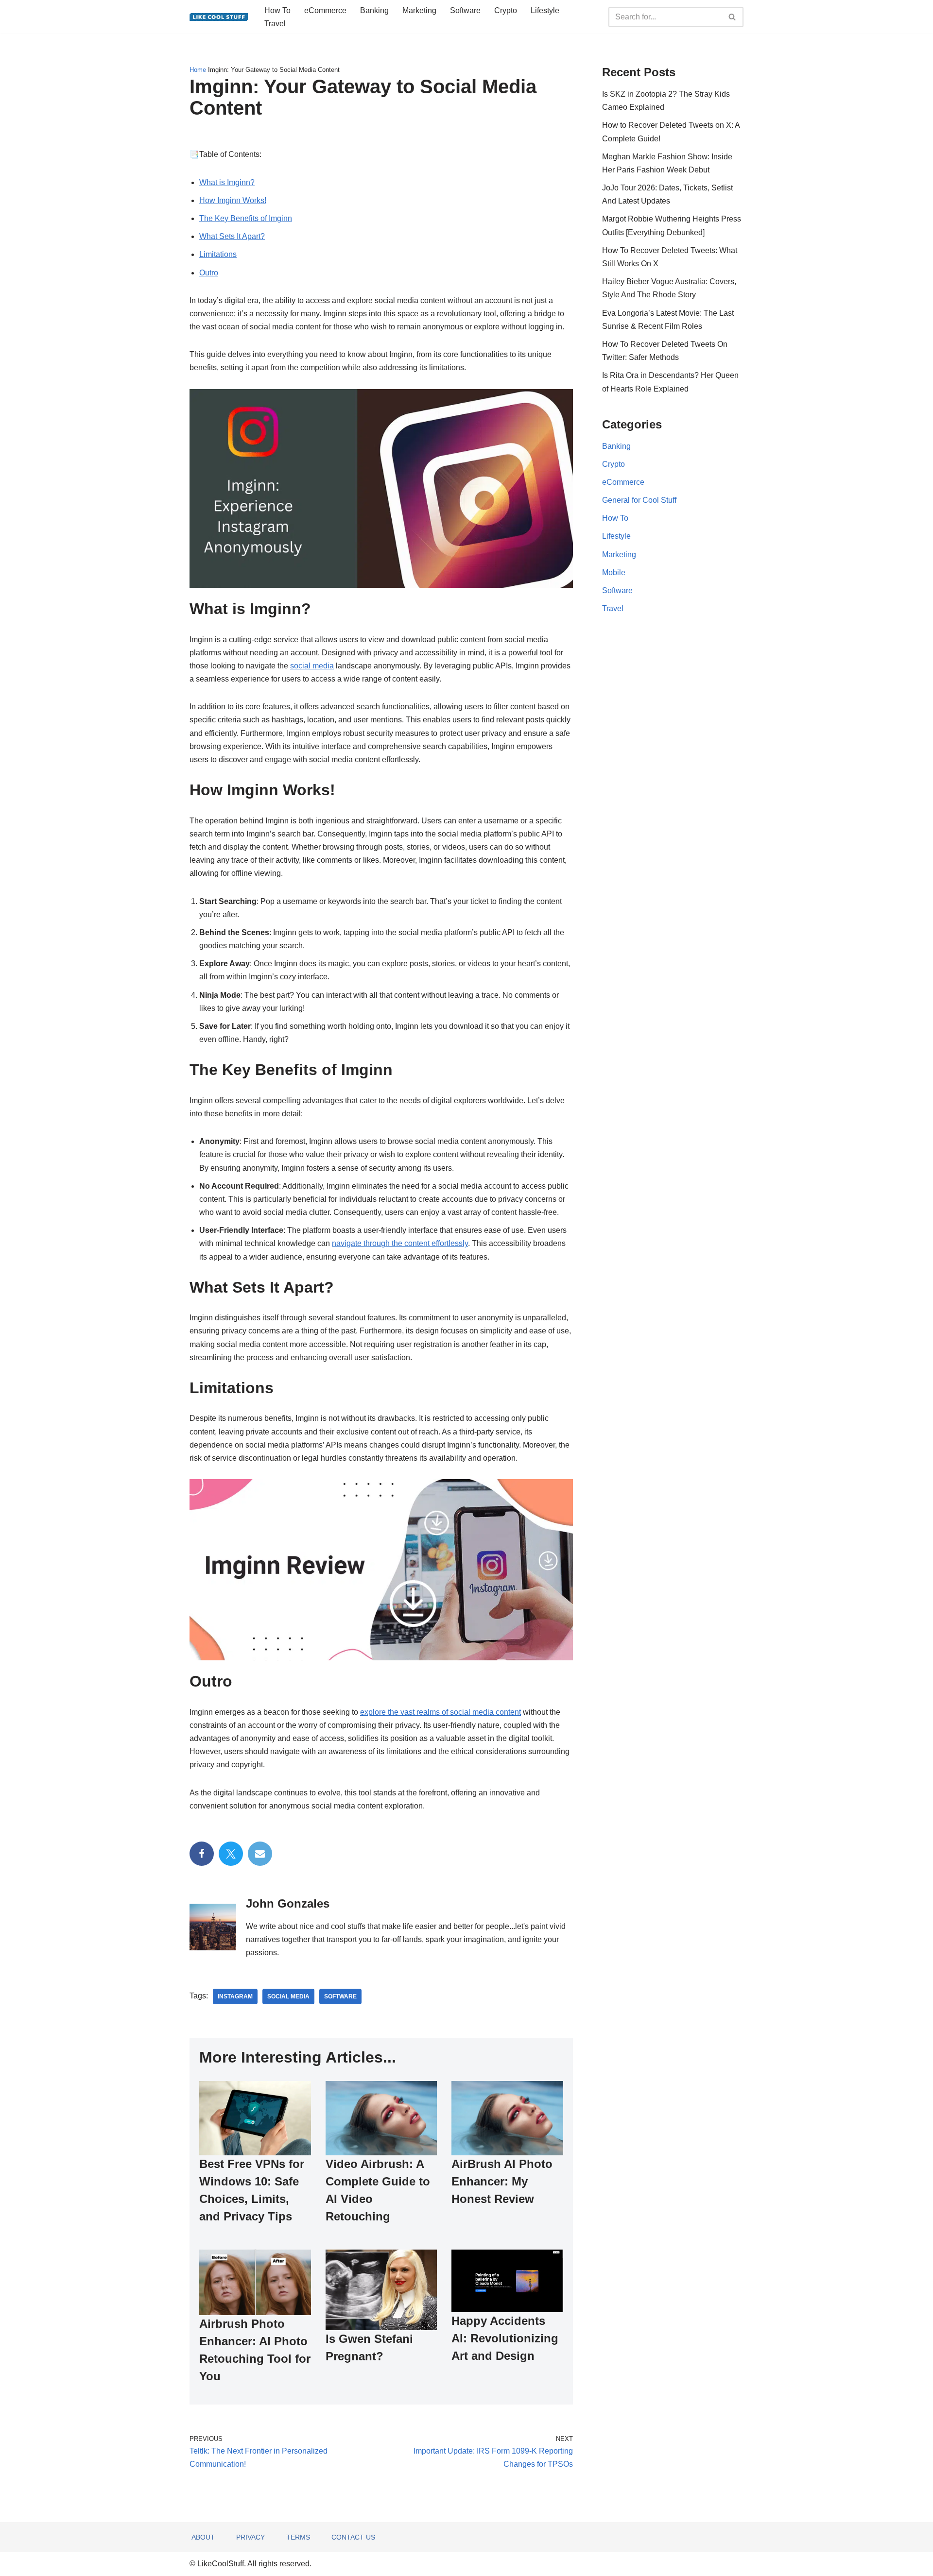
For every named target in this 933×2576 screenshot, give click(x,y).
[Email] (260, 1854)
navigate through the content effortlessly (400, 1243)
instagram (235, 1996)
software (340, 1996)
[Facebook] (202, 1854)
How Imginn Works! (233, 200)
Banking (374, 10)
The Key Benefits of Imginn (246, 218)
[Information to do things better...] (219, 17)
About (203, 2537)
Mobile (614, 572)
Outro (209, 273)
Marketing (419, 10)
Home (198, 70)
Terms (298, 2537)
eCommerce (325, 10)
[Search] (733, 17)
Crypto (506, 10)
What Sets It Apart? (232, 236)
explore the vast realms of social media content (441, 1712)
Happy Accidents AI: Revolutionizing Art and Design (505, 2338)
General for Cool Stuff (639, 500)
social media (312, 666)
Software (465, 10)
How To (277, 10)
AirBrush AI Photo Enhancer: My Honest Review (502, 2181)
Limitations (218, 254)
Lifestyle (545, 10)
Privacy (251, 2537)
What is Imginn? (227, 182)
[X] (231, 1854)
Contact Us (353, 2537)
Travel (275, 24)
